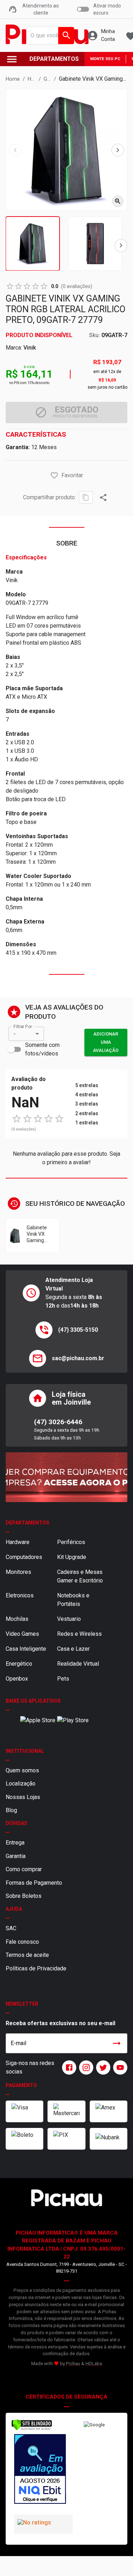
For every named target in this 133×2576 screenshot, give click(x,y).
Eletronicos (20, 1595)
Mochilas (17, 1619)
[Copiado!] (86, 497)
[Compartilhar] (103, 497)
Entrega (15, 1843)
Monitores (18, 1572)
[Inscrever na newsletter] (117, 2043)
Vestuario (69, 1619)
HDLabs (94, 2364)
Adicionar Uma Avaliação (106, 1042)
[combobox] (49, 36)
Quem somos (22, 1770)
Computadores (24, 1557)
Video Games (22, 1634)
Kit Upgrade (72, 1557)
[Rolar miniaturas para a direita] (121, 246)
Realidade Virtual (78, 1664)
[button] (54, 475)
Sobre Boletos (24, 1896)
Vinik (30, 348)
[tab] (33, 244)
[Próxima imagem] (118, 150)
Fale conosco (22, 1942)
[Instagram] (85, 2067)
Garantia (16, 1856)
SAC (11, 1928)
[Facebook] (68, 2067)
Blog (11, 1810)
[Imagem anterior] (15, 150)
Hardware (18, 1542)
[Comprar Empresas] (66, 1477)
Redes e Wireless (79, 1634)
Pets (63, 1679)
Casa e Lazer (73, 1649)
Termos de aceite (27, 1955)
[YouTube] (119, 2067)
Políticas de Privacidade (36, 1968)
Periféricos (71, 1542)
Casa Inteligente (26, 1649)
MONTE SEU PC (105, 59)
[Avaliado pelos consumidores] (39, 2470)
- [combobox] (15, 1034)
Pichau (73, 2364)
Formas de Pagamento (34, 1883)
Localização (21, 1784)
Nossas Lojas (23, 1797)
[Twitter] (102, 2067)
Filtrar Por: (23, 1027)
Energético (19, 1664)
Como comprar (24, 1869)
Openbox (17, 1679)
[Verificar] (32, 2429)
